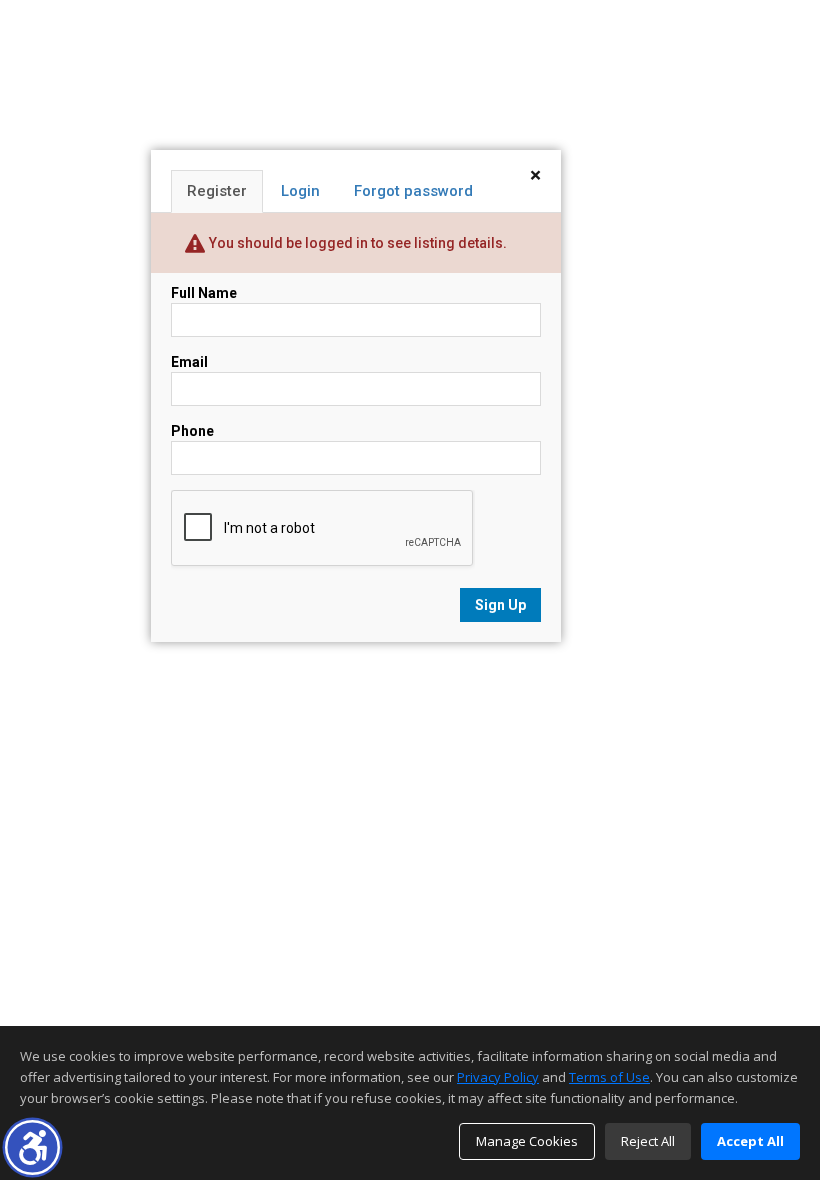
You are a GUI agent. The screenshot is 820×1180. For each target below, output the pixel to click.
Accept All (750, 1141)
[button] (32, 1147)
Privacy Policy (498, 1077)
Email (189, 362)
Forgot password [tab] (413, 191)
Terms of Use (609, 1077)
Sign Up (500, 605)
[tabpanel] (356, 452)
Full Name (204, 293)
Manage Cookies (527, 1141)
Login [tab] (300, 191)
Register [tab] (217, 191)
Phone (192, 431)
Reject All (648, 1141)
